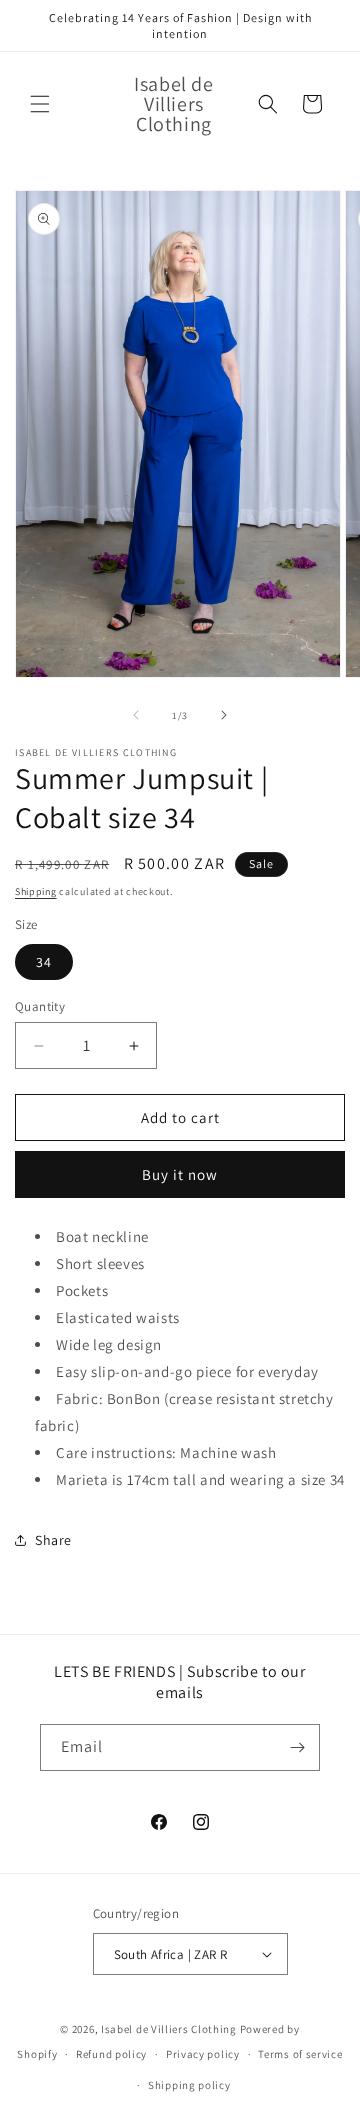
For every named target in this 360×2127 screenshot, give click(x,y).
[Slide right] (224, 715)
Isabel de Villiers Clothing (169, 2029)
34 (44, 962)
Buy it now (180, 1174)
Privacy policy (203, 2054)
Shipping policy (189, 2085)
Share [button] (53, 1540)
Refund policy (111, 2054)
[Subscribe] (297, 1747)
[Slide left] (136, 715)
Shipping (36, 891)
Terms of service (300, 2054)
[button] (40, 104)
